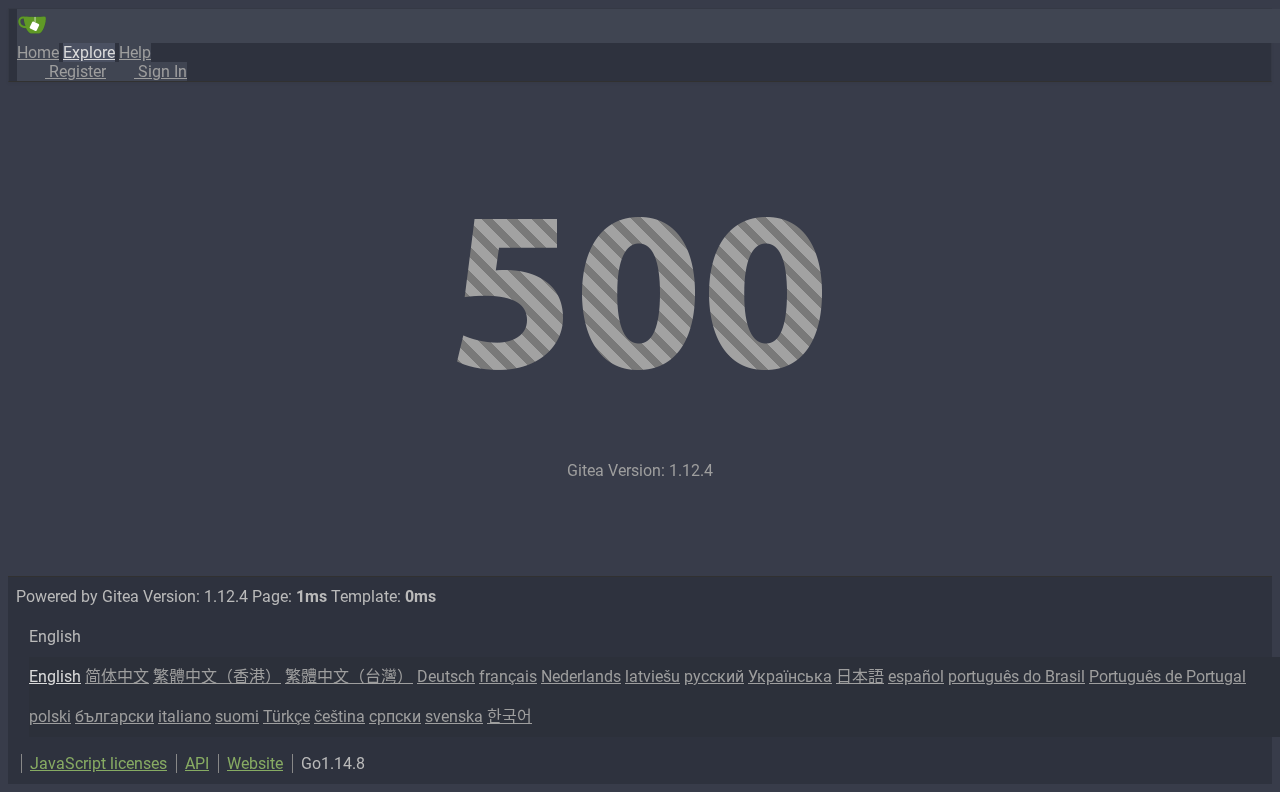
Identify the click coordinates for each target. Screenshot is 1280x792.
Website (255, 763)
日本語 (860, 676)
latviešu (652, 676)
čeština (339, 716)
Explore (89, 52)
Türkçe (286, 716)
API (197, 763)
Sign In (160, 71)
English (55, 676)
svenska (454, 716)
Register (75, 71)
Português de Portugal (1167, 676)
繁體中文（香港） (217, 676)
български (114, 716)
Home (38, 52)
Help (135, 52)
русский (714, 676)
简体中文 (117, 676)
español (916, 676)
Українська (790, 676)
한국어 (509, 716)
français (508, 676)
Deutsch (446, 676)
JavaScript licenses (98, 763)
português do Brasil (1016, 676)
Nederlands (581, 676)
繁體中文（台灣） (349, 676)
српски (395, 716)
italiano (184, 716)
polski (50, 716)
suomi (237, 716)
